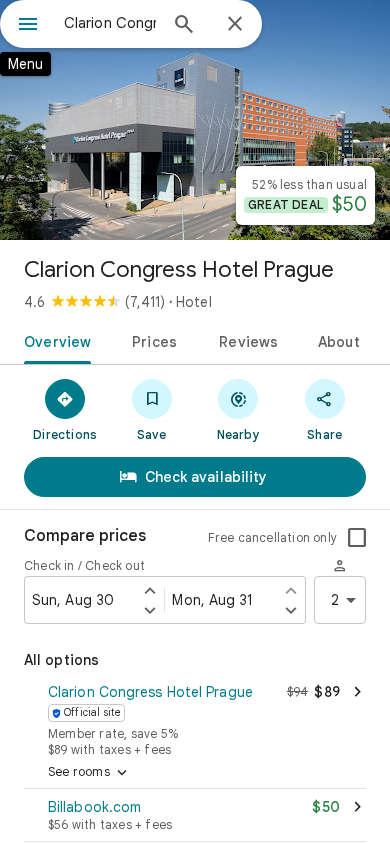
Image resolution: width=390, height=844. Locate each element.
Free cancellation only (272, 537)
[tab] (53, 340)
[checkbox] (357, 538)
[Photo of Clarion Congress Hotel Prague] (195, 120)
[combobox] (110, 23)
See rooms (89, 773)
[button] (195, 718)
